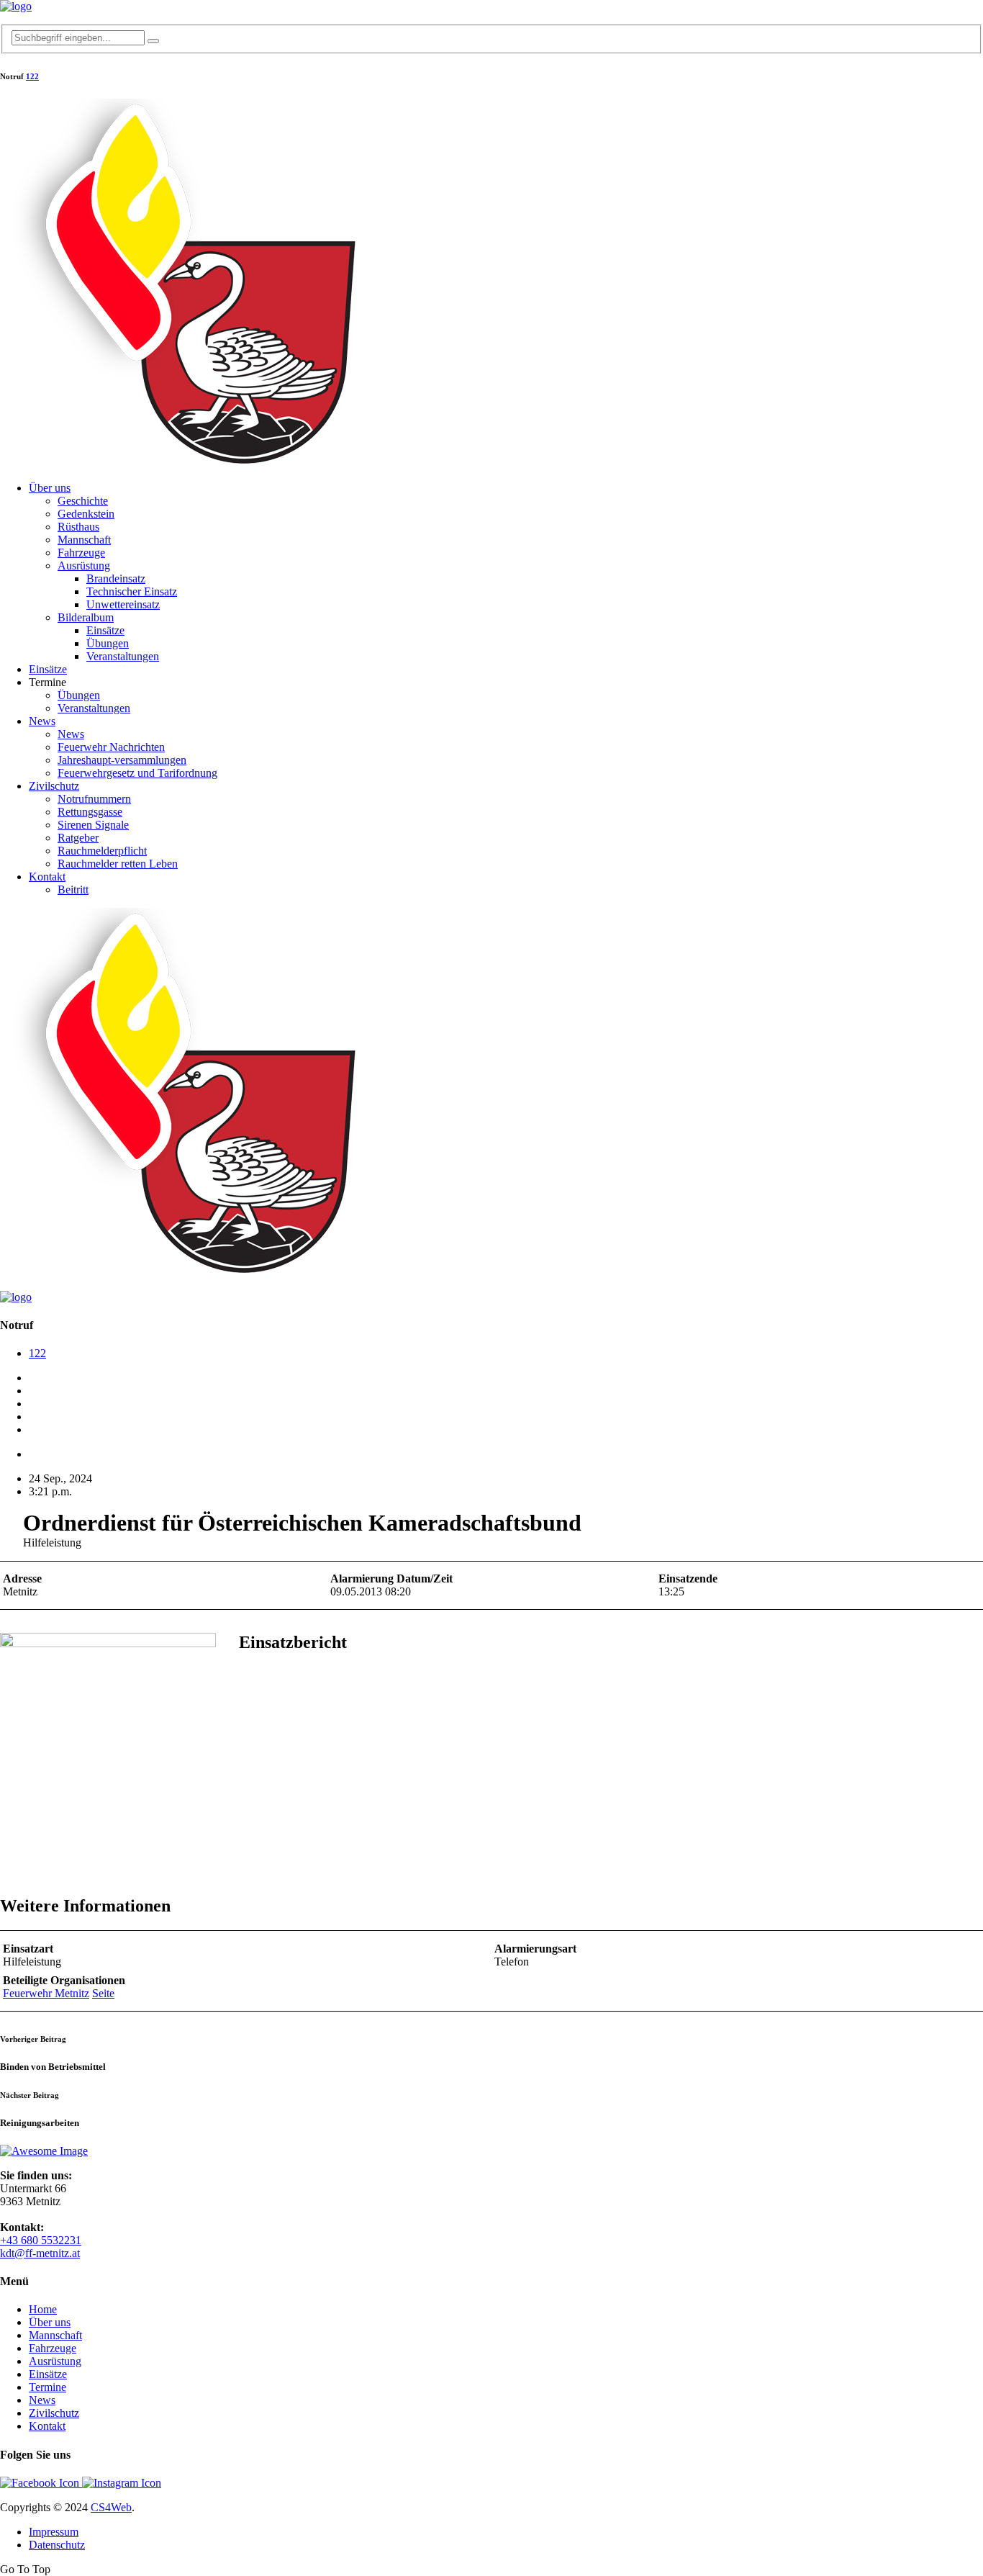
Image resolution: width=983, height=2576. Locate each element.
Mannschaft (84, 540)
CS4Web (111, 2507)
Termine (47, 2387)
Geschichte (83, 501)
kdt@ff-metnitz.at (40, 2253)
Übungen (108, 643)
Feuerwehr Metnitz (46, 1993)
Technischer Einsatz (132, 591)
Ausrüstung (84, 566)
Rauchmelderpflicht (102, 851)
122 (32, 76)
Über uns (50, 488)
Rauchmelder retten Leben (118, 864)
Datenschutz (57, 2545)
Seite (103, 1993)
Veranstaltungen (123, 656)
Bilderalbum (86, 617)
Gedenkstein (86, 514)
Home (43, 2309)
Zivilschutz (54, 786)
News (42, 721)
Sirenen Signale (93, 825)
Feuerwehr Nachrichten (111, 747)
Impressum (54, 2532)
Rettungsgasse (90, 812)
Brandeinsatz (116, 578)
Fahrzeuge (81, 553)
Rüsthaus (78, 527)
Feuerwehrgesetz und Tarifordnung (137, 773)
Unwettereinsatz (123, 604)
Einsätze (105, 630)
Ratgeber (78, 838)
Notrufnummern (94, 799)
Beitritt (73, 890)
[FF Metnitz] (16, 6)
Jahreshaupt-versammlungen (122, 760)
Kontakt (47, 877)
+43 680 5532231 (41, 2240)
